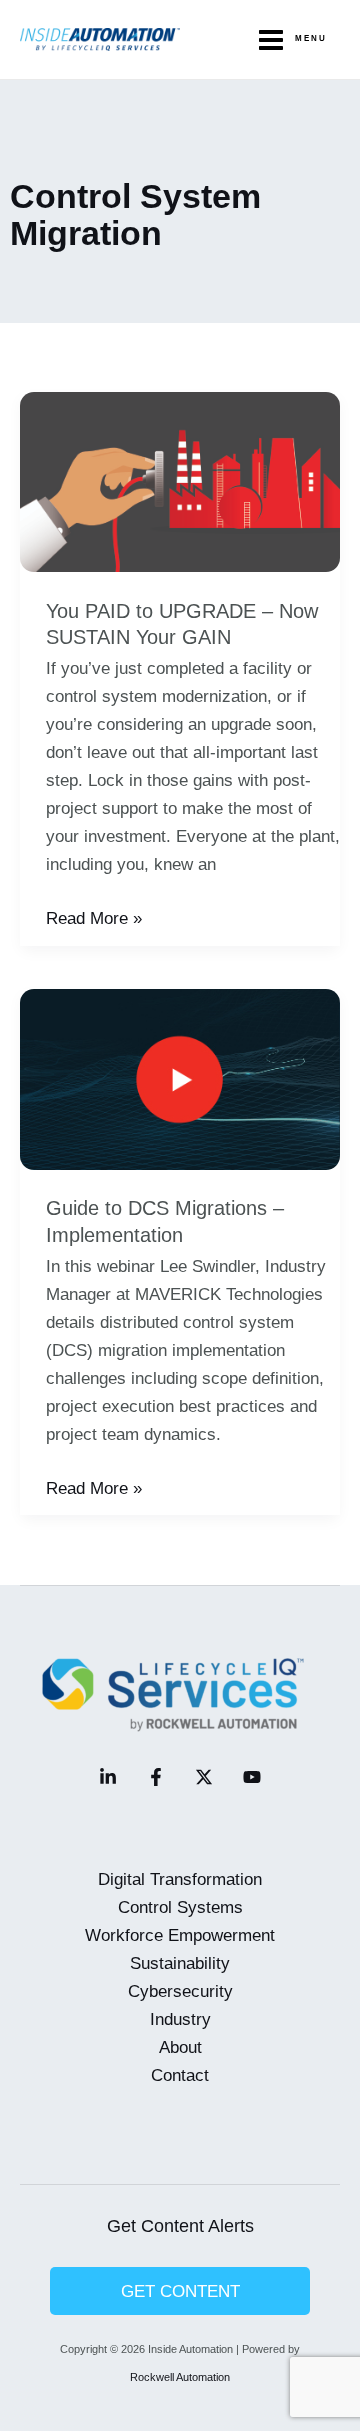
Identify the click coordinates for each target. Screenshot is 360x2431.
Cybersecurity (180, 1991)
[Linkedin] (108, 1777)
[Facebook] (156, 1777)
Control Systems (180, 1907)
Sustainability (180, 1963)
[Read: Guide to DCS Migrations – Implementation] (180, 1078)
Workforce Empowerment (180, 1935)
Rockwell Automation (180, 2377)
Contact (180, 2075)
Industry (180, 2019)
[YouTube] (252, 1777)
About (180, 2047)
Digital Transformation (180, 1879)
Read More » (94, 919)
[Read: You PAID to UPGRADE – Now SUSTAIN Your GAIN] (180, 481)
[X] (204, 1777)
